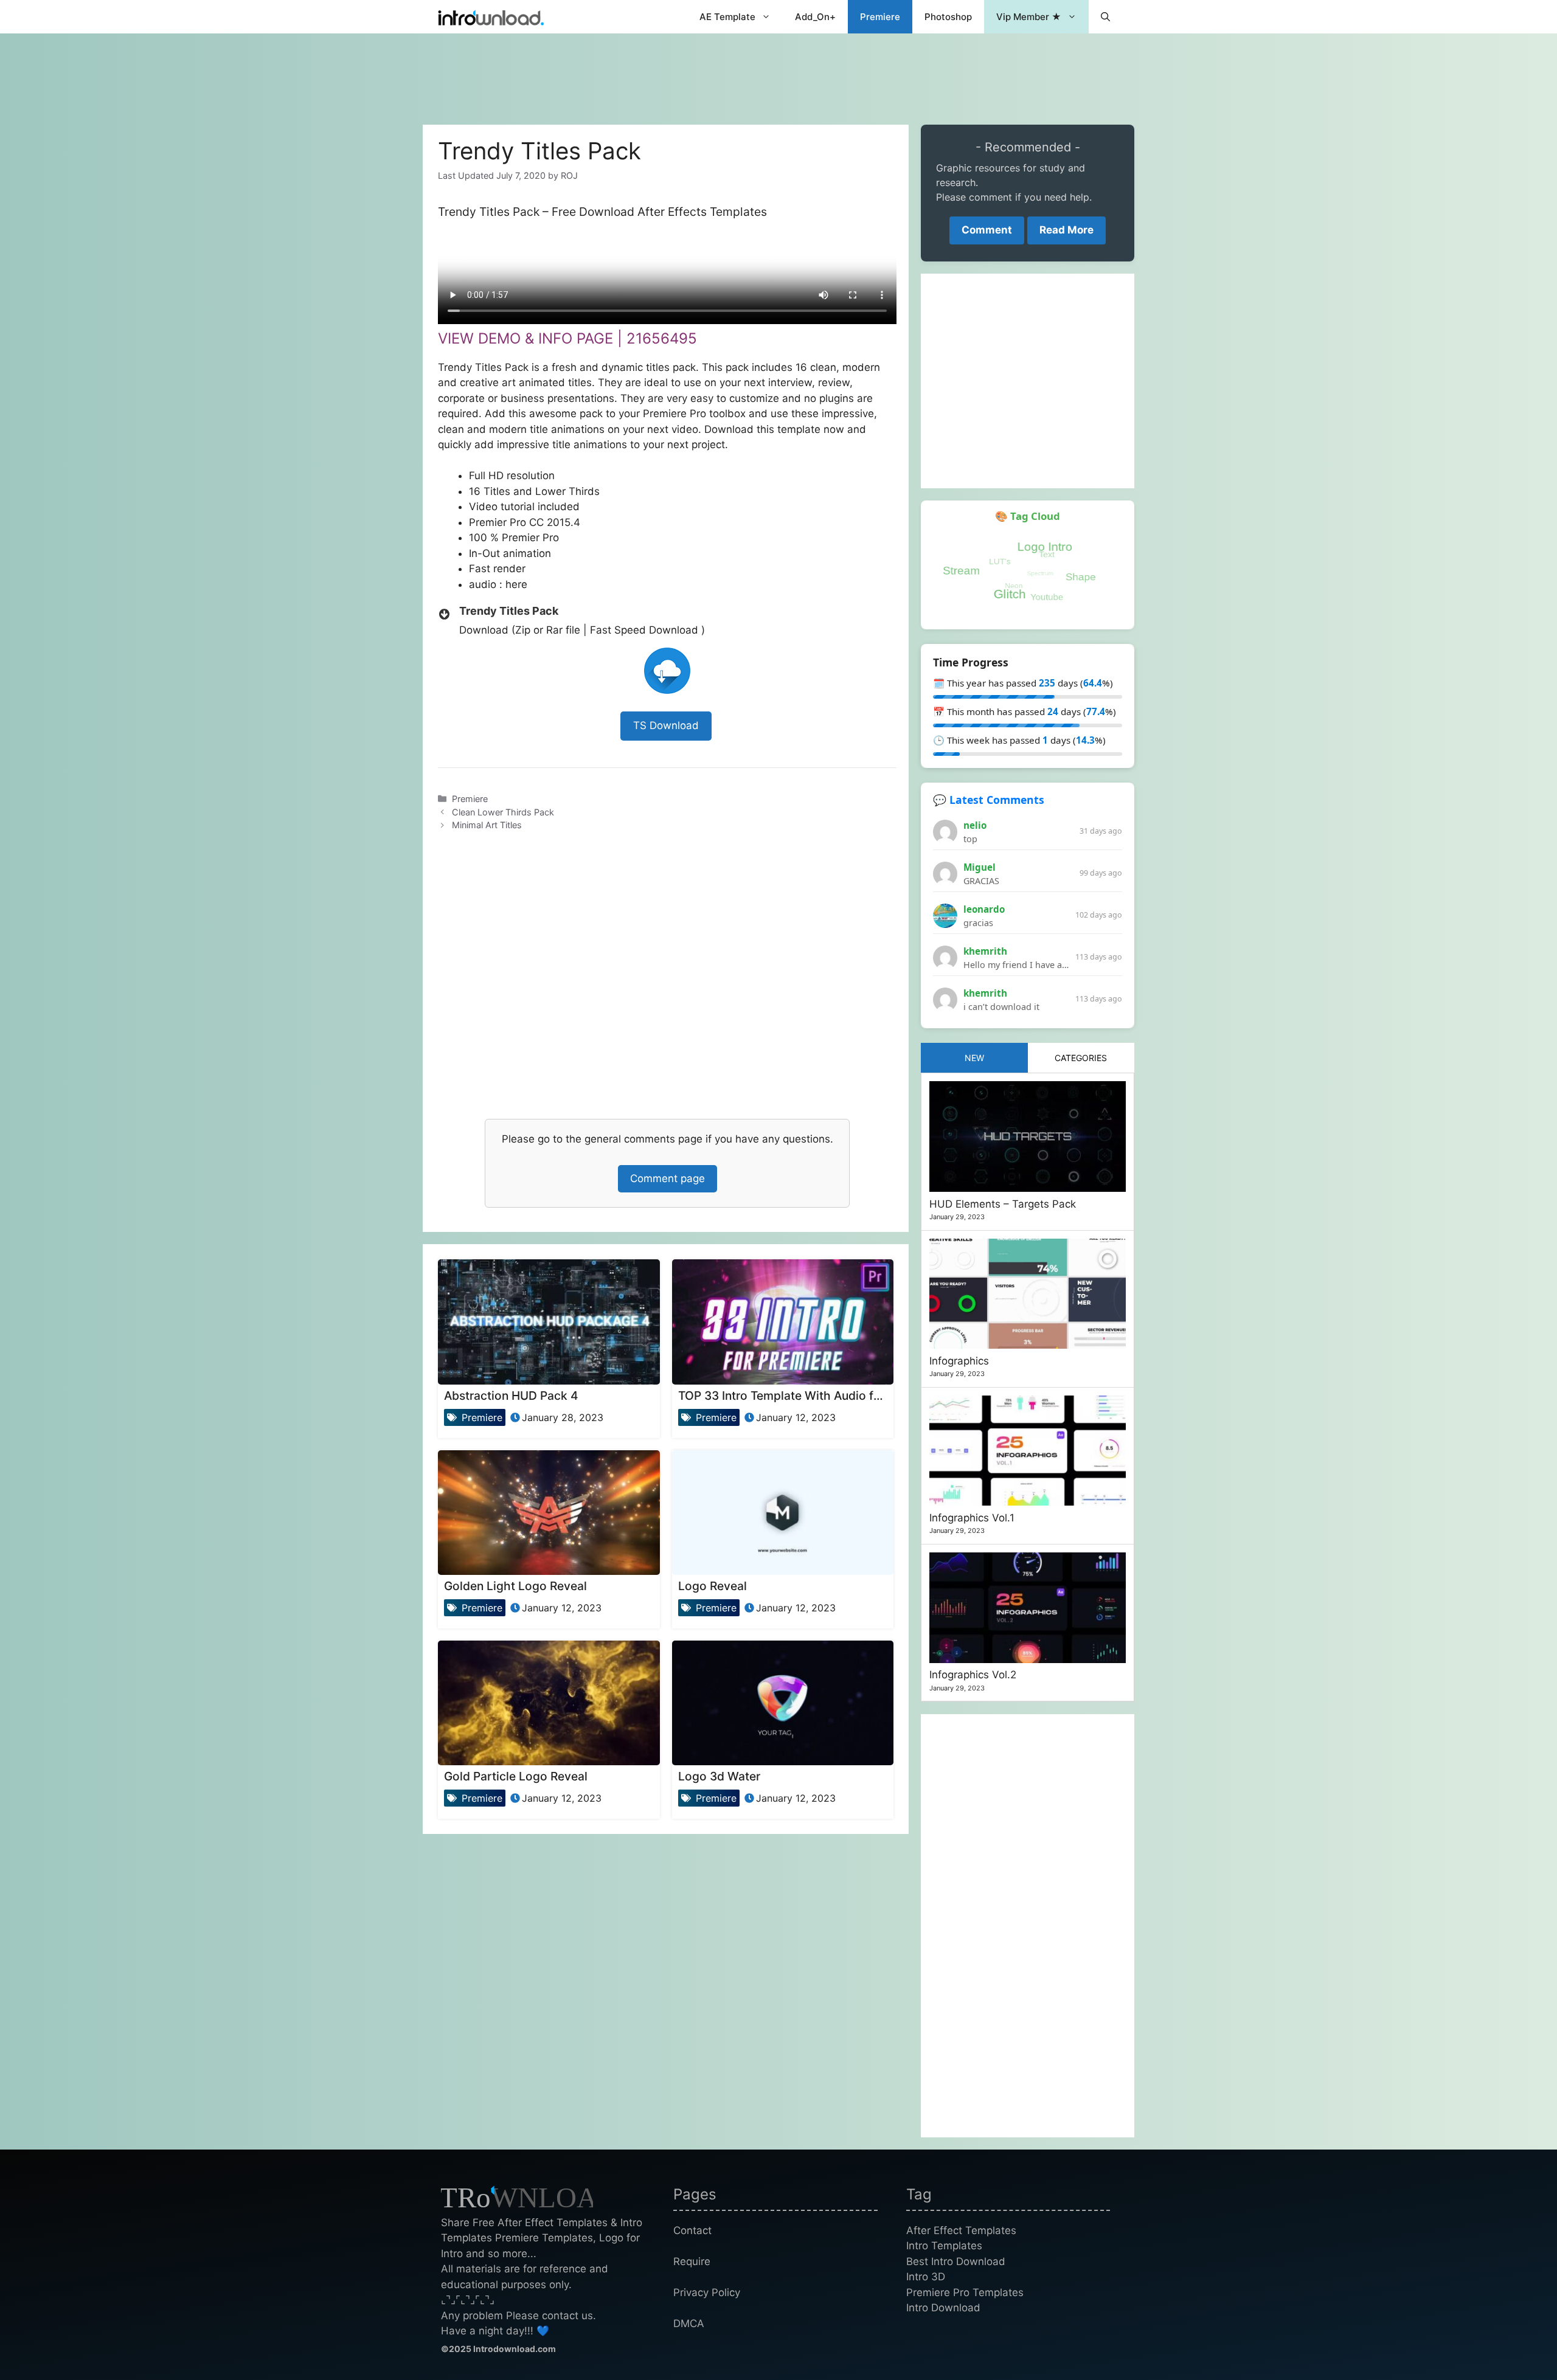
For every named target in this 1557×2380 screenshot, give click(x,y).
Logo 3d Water (719, 1776)
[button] (1105, 17)
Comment (987, 230)
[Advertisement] (778, 73)
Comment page (668, 1178)
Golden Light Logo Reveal (515, 1586)
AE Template (727, 17)
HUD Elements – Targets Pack (1003, 1204)
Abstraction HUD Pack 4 (511, 1396)
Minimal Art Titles (487, 825)
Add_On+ (815, 17)
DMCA (689, 2323)
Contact (692, 2230)
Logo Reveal (713, 1586)
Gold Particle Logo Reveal (516, 1776)
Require (692, 2261)
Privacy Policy (707, 2292)
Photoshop (948, 17)
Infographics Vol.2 (973, 1675)
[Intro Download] (491, 17)
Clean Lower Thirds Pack (503, 812)
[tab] (974, 1058)
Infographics (959, 1361)
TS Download (666, 725)
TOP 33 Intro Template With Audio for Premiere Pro (819, 1396)
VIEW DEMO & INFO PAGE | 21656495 (567, 338)
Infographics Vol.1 (972, 1518)
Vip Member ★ (1029, 17)
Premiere (880, 17)
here (516, 584)
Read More (1066, 230)
